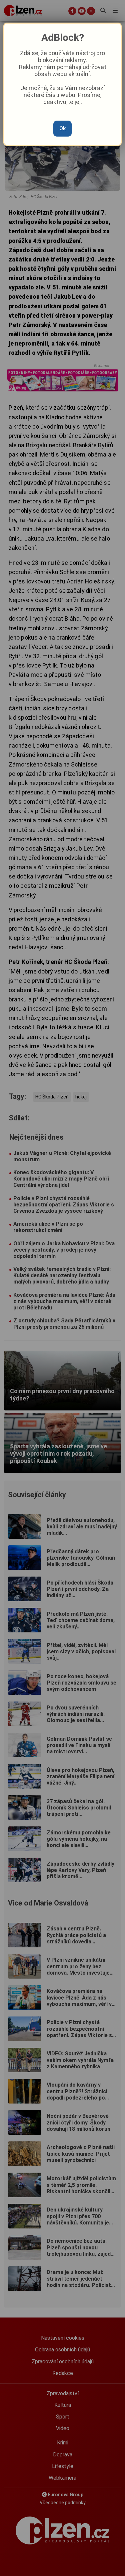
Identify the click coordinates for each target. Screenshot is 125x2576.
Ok (62, 128)
